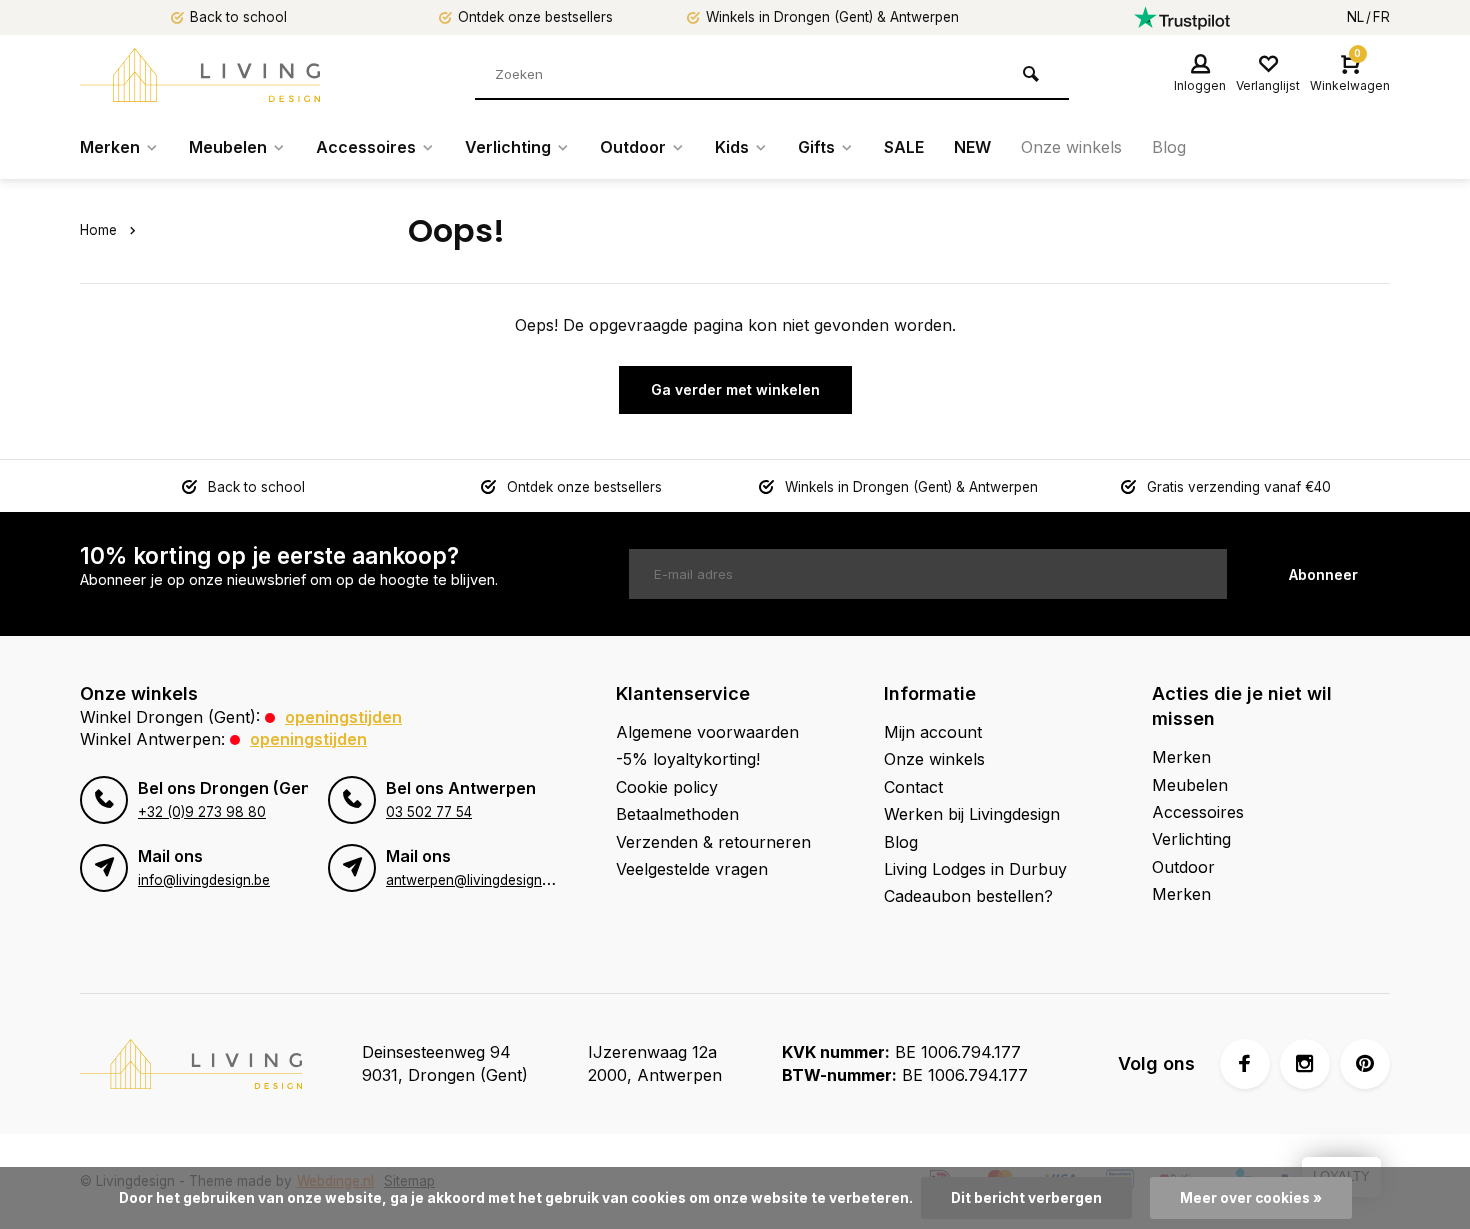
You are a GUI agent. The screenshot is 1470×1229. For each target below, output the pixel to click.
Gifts (816, 147)
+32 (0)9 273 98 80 (202, 812)
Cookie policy (667, 787)
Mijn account (933, 732)
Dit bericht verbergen (1026, 1198)
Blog (1169, 147)
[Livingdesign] (200, 75)
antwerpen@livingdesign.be (473, 880)
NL (1355, 17)
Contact (913, 787)
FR (1381, 17)
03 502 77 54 (429, 812)
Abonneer (1323, 574)
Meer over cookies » (1251, 1198)
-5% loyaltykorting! (688, 759)
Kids (732, 147)
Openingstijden (343, 717)
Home (98, 230)
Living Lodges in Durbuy (975, 869)
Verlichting (508, 147)
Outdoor (633, 147)
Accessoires (366, 147)
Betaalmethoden (677, 814)
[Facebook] (1245, 1064)
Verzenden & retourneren (713, 842)
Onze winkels (1071, 147)
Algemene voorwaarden (707, 732)
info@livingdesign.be (204, 880)
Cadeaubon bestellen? (968, 896)
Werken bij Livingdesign (972, 814)
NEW (972, 147)
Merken (110, 147)
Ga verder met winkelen (735, 389)
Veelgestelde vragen (692, 869)
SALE (904, 147)
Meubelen (228, 147)
